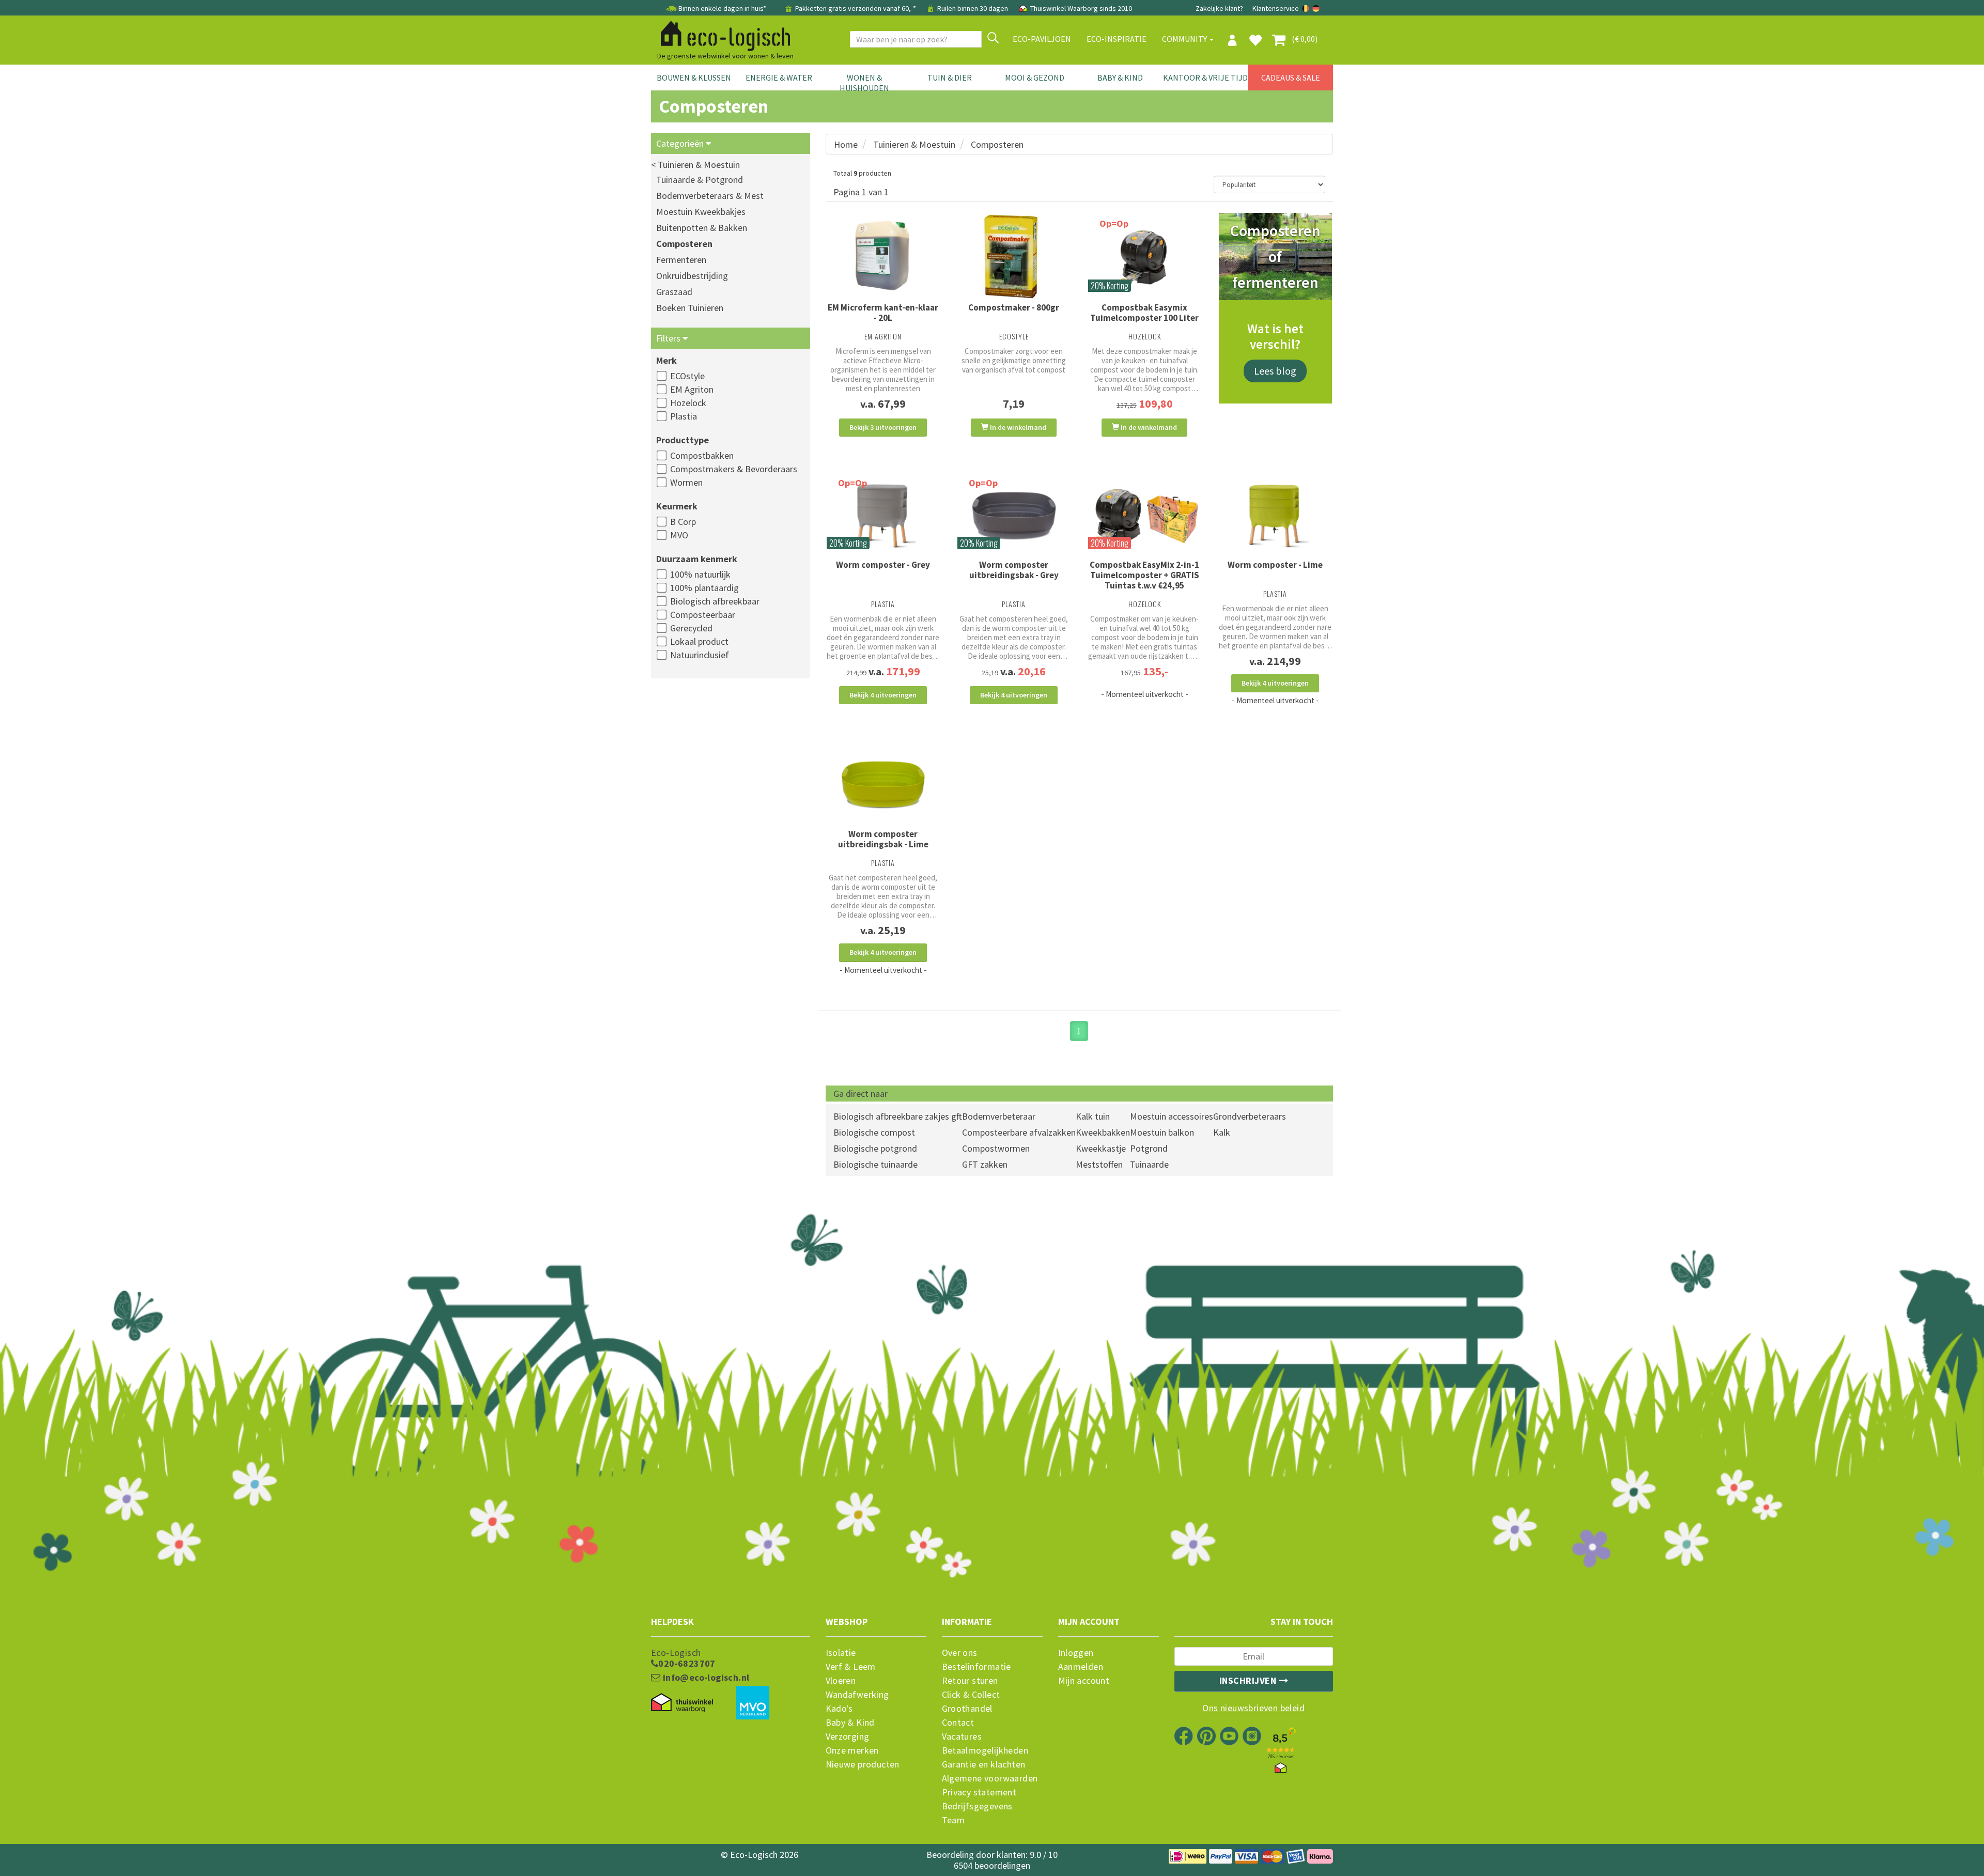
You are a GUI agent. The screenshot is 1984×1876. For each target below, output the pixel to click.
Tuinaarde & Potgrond (700, 180)
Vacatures (962, 1737)
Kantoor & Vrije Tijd (1205, 77)
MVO (679, 535)
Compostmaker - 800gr (1014, 307)
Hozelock (688, 403)
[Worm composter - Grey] (883, 516)
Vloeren (841, 1681)
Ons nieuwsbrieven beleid (1253, 1708)
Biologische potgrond (875, 1148)
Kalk (1222, 1132)
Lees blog (1275, 371)
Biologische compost (874, 1132)
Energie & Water (779, 77)
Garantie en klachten (984, 1764)
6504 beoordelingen (992, 1865)
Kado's (839, 1709)
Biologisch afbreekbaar (715, 601)
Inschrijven (1249, 1680)
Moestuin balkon (1162, 1132)
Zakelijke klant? (1219, 8)
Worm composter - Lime (1275, 565)
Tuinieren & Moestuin (914, 144)
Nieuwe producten (863, 1764)
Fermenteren (681, 260)
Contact (958, 1723)
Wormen (686, 482)
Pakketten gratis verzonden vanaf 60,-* (856, 8)
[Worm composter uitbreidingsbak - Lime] (883, 785)
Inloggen (1076, 1653)
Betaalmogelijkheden (985, 1750)
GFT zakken (985, 1164)
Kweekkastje (1101, 1148)
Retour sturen (970, 1681)
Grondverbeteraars (1250, 1116)
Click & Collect (971, 1695)
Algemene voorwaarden (990, 1778)
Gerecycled (691, 628)
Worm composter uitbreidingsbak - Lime (883, 839)
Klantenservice (1276, 8)
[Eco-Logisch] (721, 34)
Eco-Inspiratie (1117, 39)
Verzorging (848, 1737)
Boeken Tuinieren (690, 308)
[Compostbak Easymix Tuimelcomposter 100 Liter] (1145, 257)
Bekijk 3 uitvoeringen (883, 427)
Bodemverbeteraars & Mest (710, 196)
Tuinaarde (1149, 1164)
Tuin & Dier (950, 77)
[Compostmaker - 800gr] (1014, 258)
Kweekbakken (1103, 1132)
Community (1185, 39)
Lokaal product (699, 641)
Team (954, 1820)
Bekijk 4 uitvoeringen (883, 695)
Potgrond (1149, 1148)
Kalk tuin (1093, 1116)
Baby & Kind (1120, 77)
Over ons (960, 1653)
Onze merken (852, 1750)
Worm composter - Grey (883, 565)
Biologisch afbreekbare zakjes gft (898, 1116)
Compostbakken (702, 455)
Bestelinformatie (977, 1667)
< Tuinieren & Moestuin (695, 165)
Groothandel (967, 1709)
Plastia (684, 416)
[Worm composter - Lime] (1275, 516)
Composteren (684, 244)
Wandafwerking (857, 1695)
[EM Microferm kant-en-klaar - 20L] (883, 257)
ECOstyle (687, 376)
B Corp (683, 522)
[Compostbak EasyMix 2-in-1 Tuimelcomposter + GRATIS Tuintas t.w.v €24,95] (1145, 516)
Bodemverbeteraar (999, 1116)
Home (846, 144)
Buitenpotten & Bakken (702, 228)
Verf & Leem (851, 1667)
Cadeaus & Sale (1291, 77)
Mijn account (1084, 1681)
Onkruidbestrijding (692, 276)
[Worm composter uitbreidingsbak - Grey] (1014, 516)
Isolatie (841, 1653)
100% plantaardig (704, 588)
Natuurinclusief (700, 655)
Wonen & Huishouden (864, 83)
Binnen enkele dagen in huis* (722, 8)
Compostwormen (996, 1148)
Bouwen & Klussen (694, 77)
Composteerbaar (703, 615)
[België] (1306, 8)
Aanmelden (1081, 1667)
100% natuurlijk (700, 574)
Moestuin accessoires (1172, 1116)
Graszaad (674, 292)
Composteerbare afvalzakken (1019, 1132)
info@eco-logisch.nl (705, 1678)
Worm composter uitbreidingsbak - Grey (1014, 570)
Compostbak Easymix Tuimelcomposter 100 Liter (1144, 313)
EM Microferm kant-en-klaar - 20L (883, 313)
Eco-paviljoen (1042, 39)
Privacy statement (979, 1792)
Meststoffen (1099, 1164)
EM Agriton (692, 389)
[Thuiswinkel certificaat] (682, 1703)
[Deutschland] (1316, 8)
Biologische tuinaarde (875, 1164)
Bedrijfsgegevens (977, 1806)
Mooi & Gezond (1035, 77)
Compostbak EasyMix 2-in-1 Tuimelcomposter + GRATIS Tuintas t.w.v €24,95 (1144, 575)
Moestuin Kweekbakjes (701, 212)
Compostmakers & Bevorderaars (734, 469)
